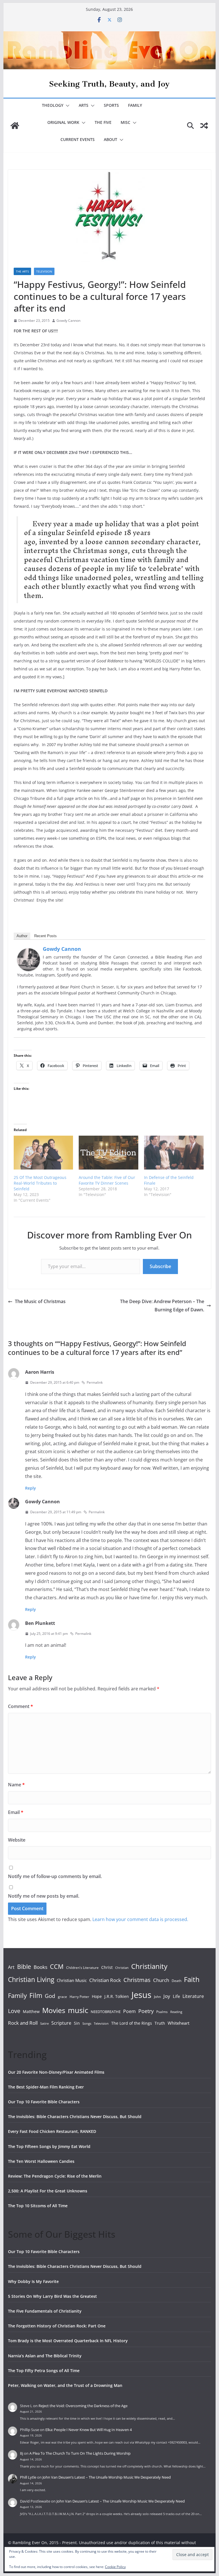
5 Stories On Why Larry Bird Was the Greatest (52, 2296)
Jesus (141, 1995)
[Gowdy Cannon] (29, 952)
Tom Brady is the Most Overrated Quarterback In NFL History (68, 2341)
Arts (84, 105)
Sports (111, 105)
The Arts (22, 271)
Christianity (149, 1966)
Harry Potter (79, 1997)
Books (40, 1967)
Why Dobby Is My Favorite (33, 2281)
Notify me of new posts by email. (44, 1896)
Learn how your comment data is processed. (140, 1919)
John (157, 1997)
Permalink (95, 1382)
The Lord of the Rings (132, 2023)
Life (176, 1996)
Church (161, 1980)
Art (11, 1967)
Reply (31, 1488)
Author (22, 936)
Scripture (61, 2023)
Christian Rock (105, 1980)
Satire (44, 2024)
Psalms (162, 2012)
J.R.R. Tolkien (117, 1996)
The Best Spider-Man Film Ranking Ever (46, 2087)
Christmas (137, 1980)
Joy (167, 1996)
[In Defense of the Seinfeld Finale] (174, 1153)
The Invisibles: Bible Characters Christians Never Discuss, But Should (75, 2117)
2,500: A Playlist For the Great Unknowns (48, 2191)
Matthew (31, 2011)
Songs (87, 2023)
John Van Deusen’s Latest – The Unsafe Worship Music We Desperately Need (107, 2477)
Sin (77, 2023)
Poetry (146, 2011)
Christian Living (31, 1979)
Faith (192, 1979)
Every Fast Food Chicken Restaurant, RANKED (52, 2131)
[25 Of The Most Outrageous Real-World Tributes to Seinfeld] (43, 1153)
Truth (160, 2023)
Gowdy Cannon (68, 321)
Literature (193, 1996)
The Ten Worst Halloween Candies (41, 2161)
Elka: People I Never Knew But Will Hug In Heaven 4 (89, 2430)
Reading (176, 2012)
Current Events (78, 139)
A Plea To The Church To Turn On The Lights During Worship (80, 2453)
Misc (125, 122)
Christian (122, 1968)
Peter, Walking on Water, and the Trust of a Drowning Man (65, 2385)
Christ (107, 1967)
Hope (97, 1996)
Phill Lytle (28, 2477)
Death (177, 1981)
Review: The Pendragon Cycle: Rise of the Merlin (55, 2176)
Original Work (63, 122)
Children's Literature (82, 1968)
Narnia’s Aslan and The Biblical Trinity (45, 2356)
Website (17, 1840)
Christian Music (72, 1980)
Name (16, 1785)
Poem (129, 2011)
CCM (57, 1966)
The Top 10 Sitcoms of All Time (38, 2206)
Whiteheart (179, 2023)
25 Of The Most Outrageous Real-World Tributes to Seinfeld (40, 1183)
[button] (66, 106)
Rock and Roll (23, 2023)
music (78, 2010)
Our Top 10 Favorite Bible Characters (44, 2102)
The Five (103, 122)
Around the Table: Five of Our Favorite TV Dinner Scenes (107, 1180)
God (50, 1996)
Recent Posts (45, 936)
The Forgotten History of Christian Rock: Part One (57, 2326)
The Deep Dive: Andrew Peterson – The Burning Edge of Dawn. (162, 1306)
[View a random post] (204, 126)
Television (44, 271)
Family (135, 105)
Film (36, 1995)
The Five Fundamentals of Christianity (45, 2311)
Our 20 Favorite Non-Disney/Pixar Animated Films (56, 2072)
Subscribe (160, 1266)
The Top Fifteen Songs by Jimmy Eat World (49, 2146)
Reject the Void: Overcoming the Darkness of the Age (83, 2406)
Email (16, 1812)
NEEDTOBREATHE (106, 2012)
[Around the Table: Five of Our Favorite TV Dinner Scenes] (109, 1153)
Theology (53, 105)
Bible (24, 1966)
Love (14, 2011)
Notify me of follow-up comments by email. (55, 1876)
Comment (21, 1706)
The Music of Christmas (40, 1301)
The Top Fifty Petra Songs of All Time (44, 2371)
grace (62, 1997)
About (110, 139)
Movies (54, 2010)
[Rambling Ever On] (110, 35)
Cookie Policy (115, 2567)
